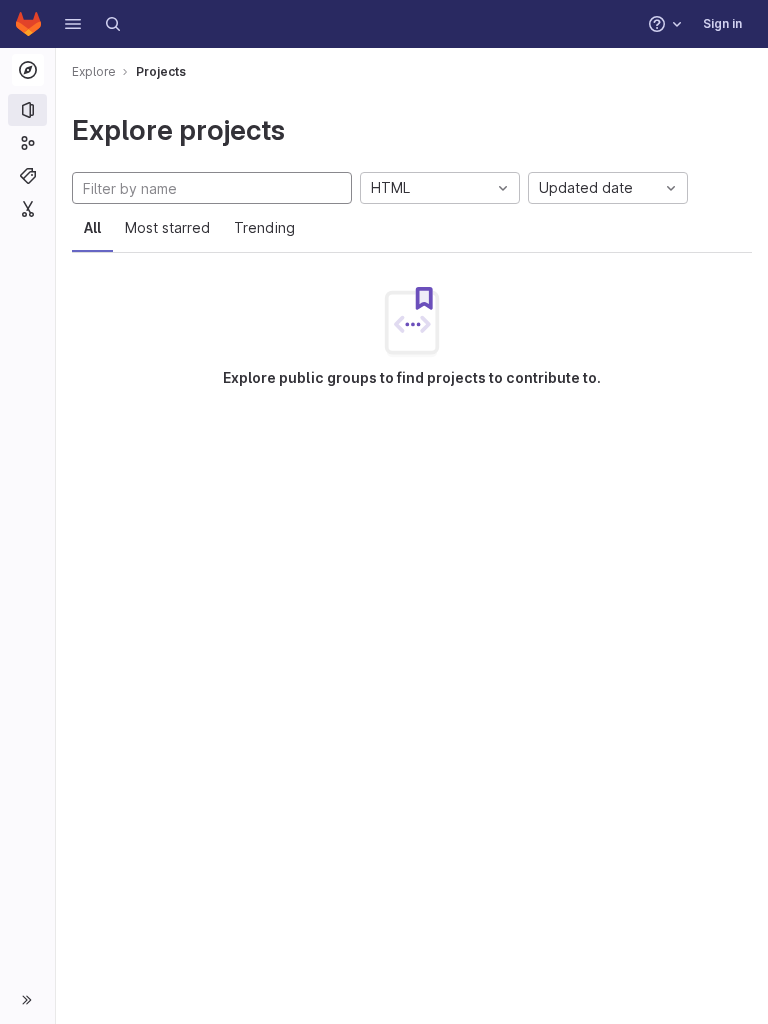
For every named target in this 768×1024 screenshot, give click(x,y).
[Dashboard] (28, 24)
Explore (94, 71)
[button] (73, 24)
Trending (264, 227)
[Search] (113, 24)
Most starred (167, 227)
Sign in (722, 23)
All (92, 227)
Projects (161, 71)
